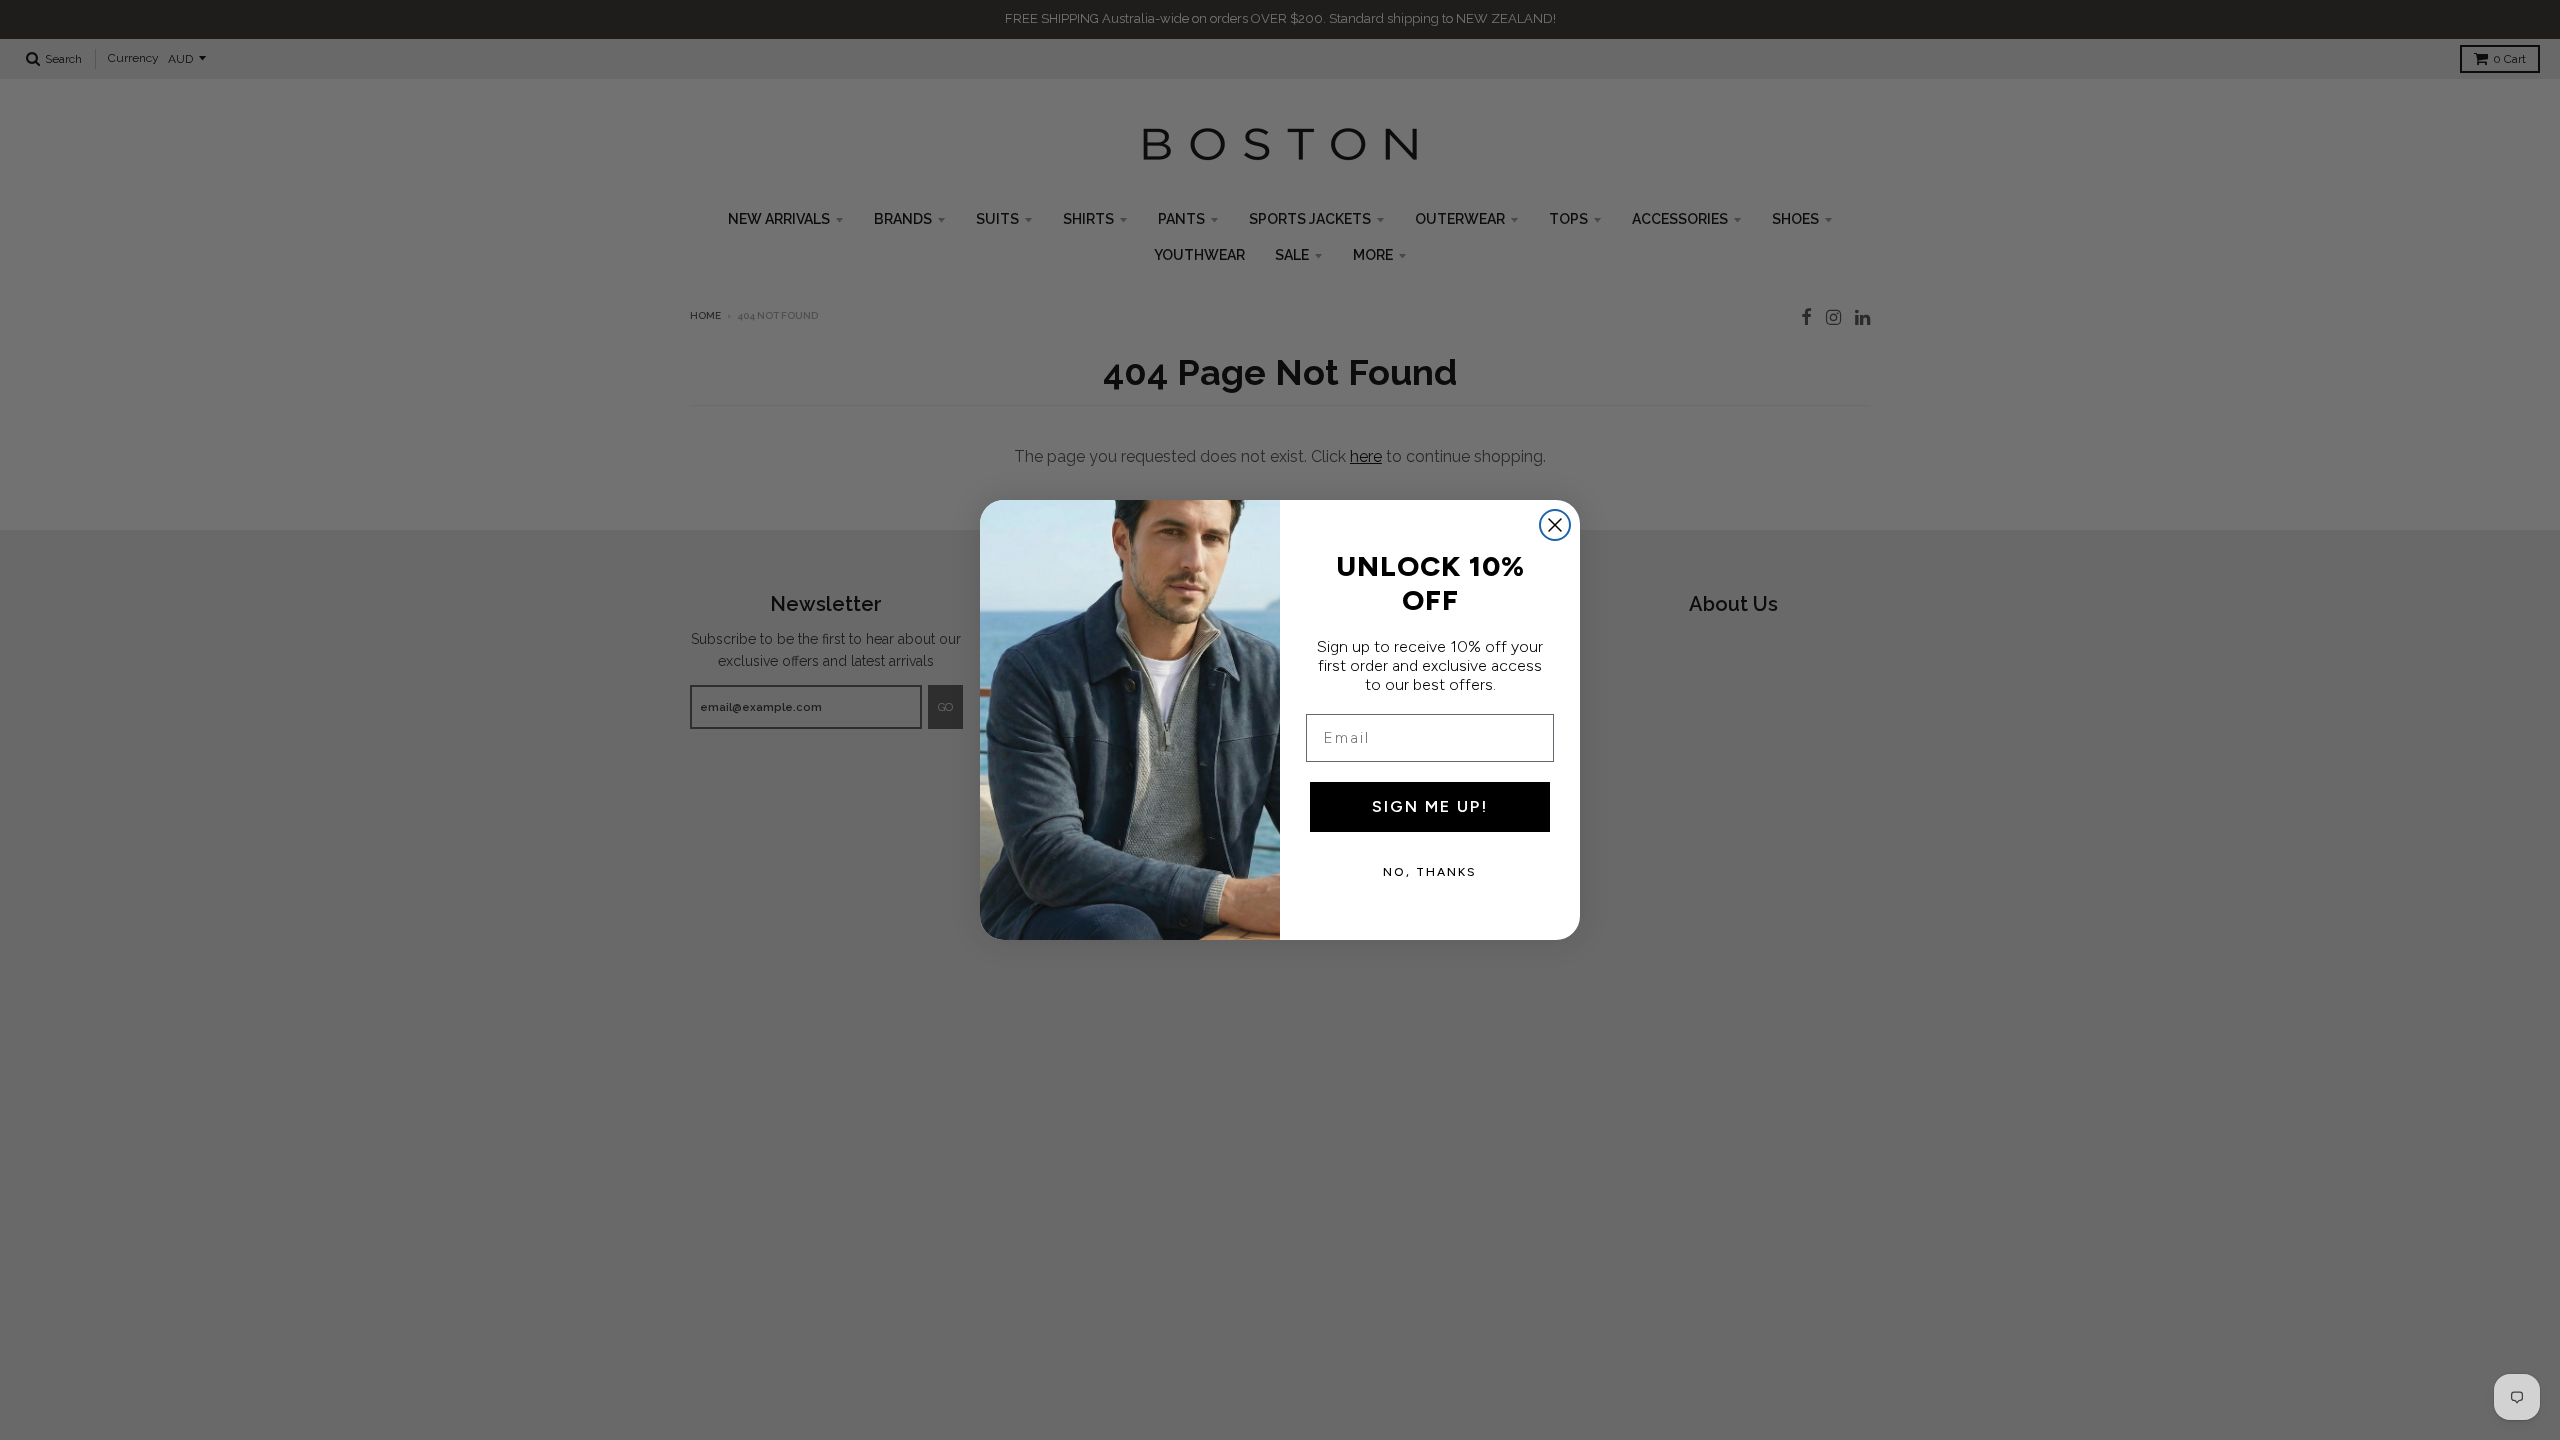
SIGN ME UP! (1430, 806)
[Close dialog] (1555, 525)
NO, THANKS (1430, 872)
